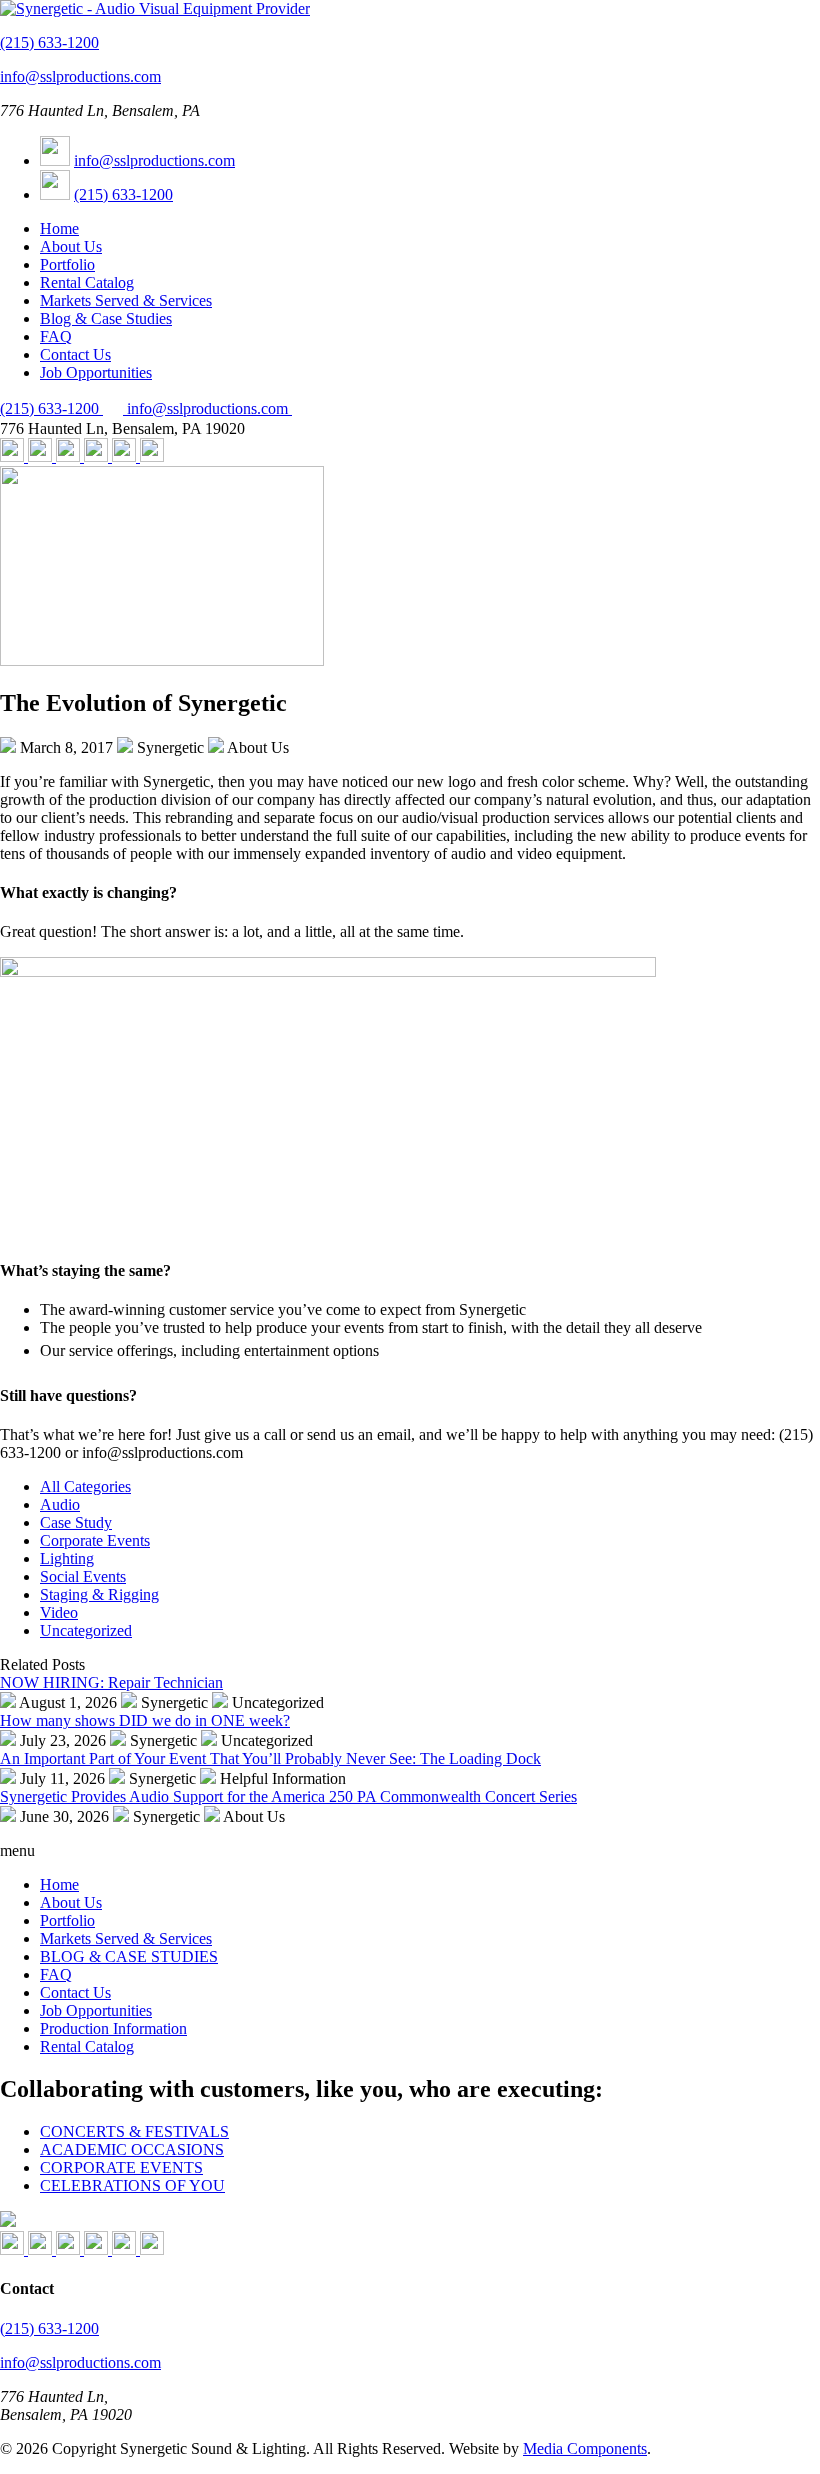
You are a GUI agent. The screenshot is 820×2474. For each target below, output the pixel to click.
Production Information (113, 2028)
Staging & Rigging (99, 1594)
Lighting (67, 1558)
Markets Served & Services (126, 300)
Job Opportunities (96, 372)
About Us (71, 246)
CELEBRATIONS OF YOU (132, 2185)
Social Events (83, 1576)
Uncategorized (86, 1630)
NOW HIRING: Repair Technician (111, 1682)
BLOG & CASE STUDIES (129, 1956)
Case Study (76, 1522)
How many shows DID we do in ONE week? (145, 1720)
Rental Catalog (87, 282)
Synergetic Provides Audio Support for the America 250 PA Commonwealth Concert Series (288, 1796)
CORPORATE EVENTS (121, 2167)
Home (59, 228)
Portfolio (67, 264)
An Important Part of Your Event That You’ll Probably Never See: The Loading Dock (270, 1758)
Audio (60, 1504)
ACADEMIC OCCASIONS (132, 2149)
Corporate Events (95, 1540)
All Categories (85, 1486)
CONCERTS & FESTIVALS (134, 2131)
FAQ (56, 336)
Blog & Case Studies (106, 318)
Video (59, 1612)
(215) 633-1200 (49, 42)
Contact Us (75, 354)
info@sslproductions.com (80, 76)
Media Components (585, 2448)
